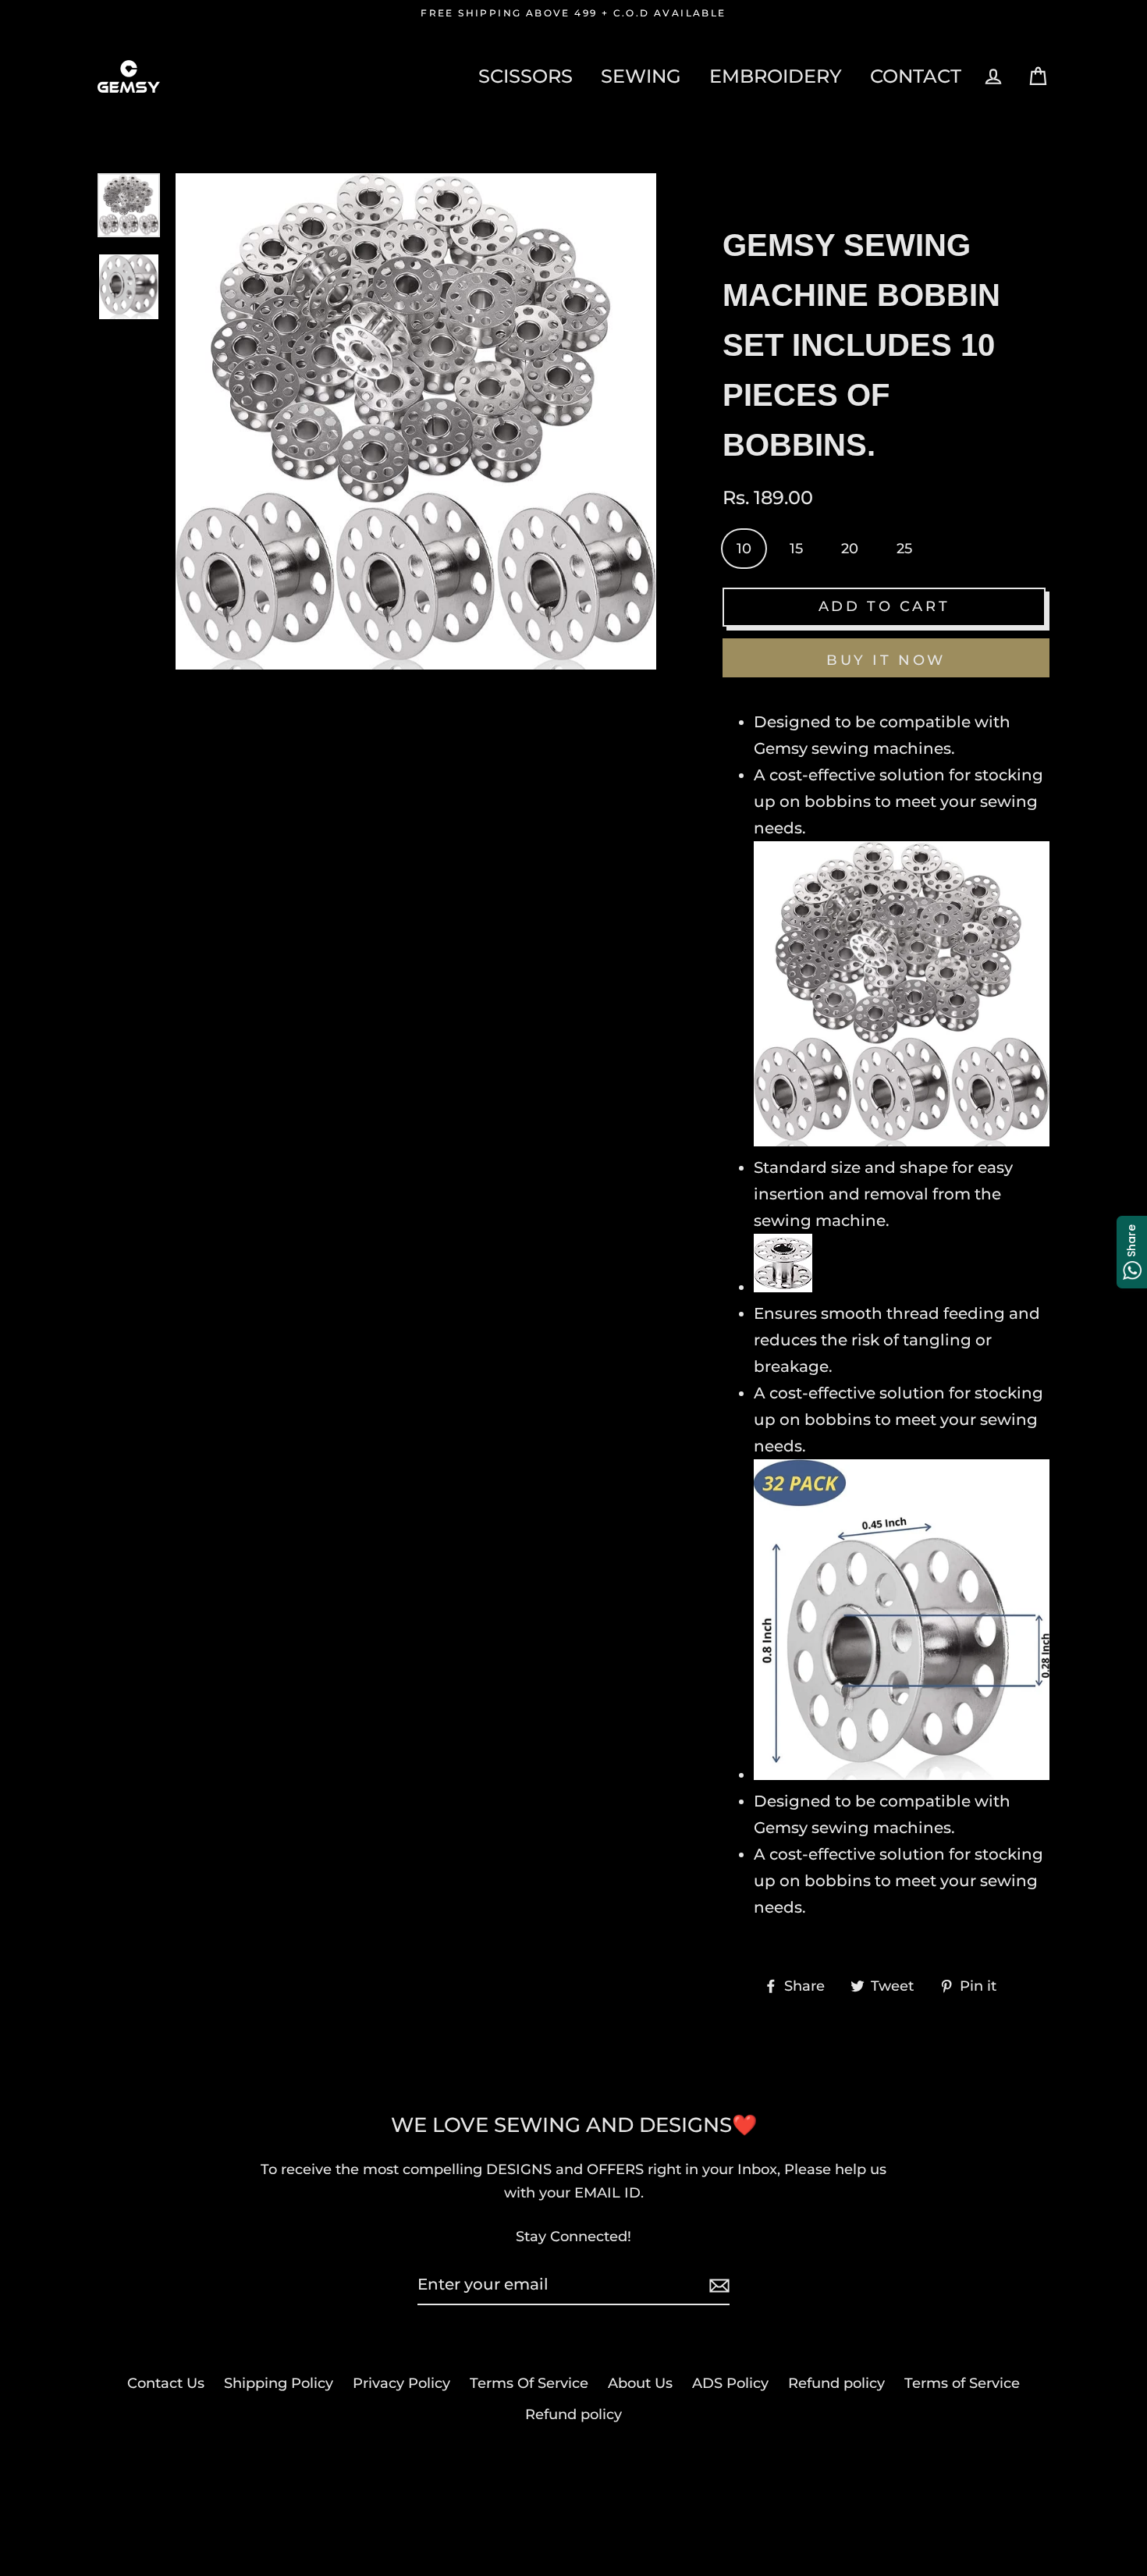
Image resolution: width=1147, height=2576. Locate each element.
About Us (640, 2383)
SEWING (641, 76)
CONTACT (916, 76)
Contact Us (166, 2383)
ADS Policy (730, 2383)
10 (744, 549)
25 (904, 549)
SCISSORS (526, 76)
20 (850, 549)
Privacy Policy (401, 2383)
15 (796, 549)
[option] (129, 205)
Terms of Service (962, 2383)
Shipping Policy (279, 2383)
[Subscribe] (717, 2285)
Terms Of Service (529, 2383)
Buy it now (886, 660)
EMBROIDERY (776, 76)
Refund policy (836, 2383)
